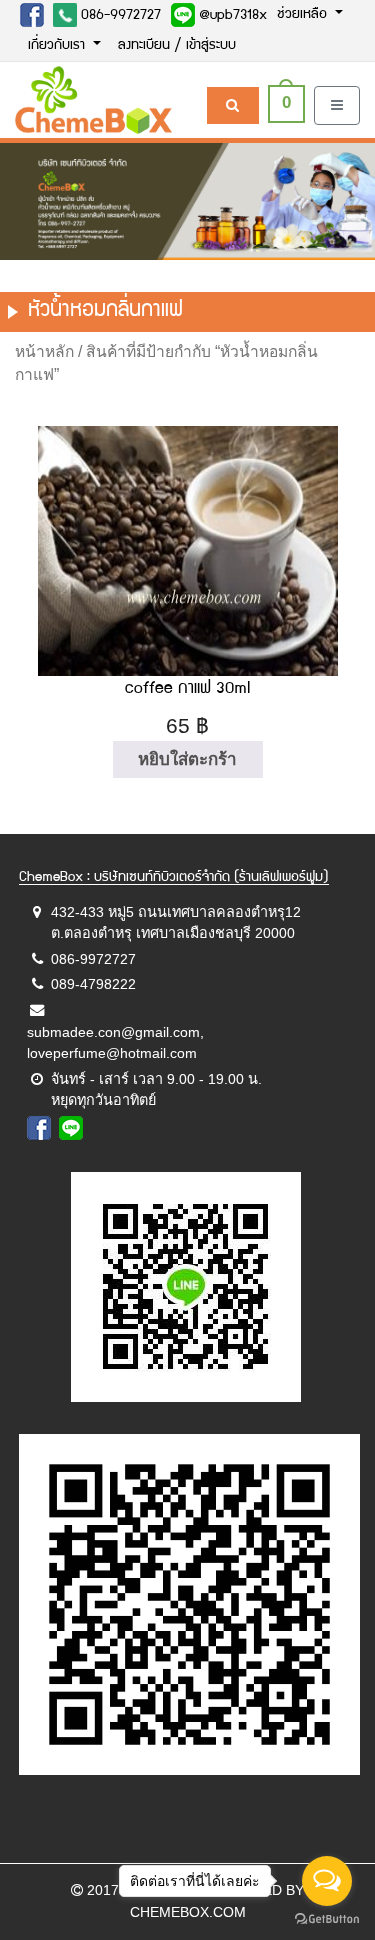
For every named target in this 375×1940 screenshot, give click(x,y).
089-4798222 (93, 984)
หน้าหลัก (44, 351)
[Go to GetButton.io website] (327, 1919)
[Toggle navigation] (337, 105)
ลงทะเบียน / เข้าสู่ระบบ (177, 46)
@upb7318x (231, 16)
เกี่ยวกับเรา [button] (58, 46)
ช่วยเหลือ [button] (304, 15)
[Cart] (232, 105)
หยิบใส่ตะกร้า (187, 759)
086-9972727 (119, 16)
